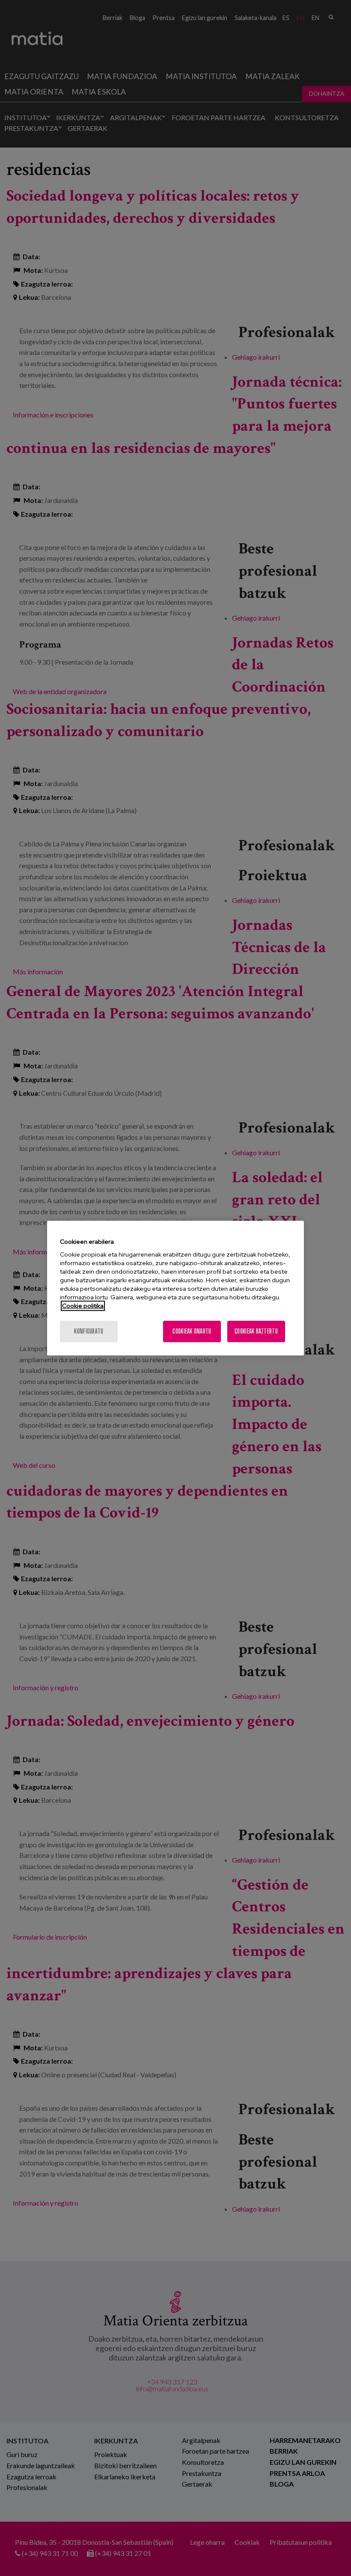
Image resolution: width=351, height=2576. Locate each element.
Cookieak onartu (192, 1331)
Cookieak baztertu (256, 1331)
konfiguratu (89, 1331)
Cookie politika (83, 1306)
